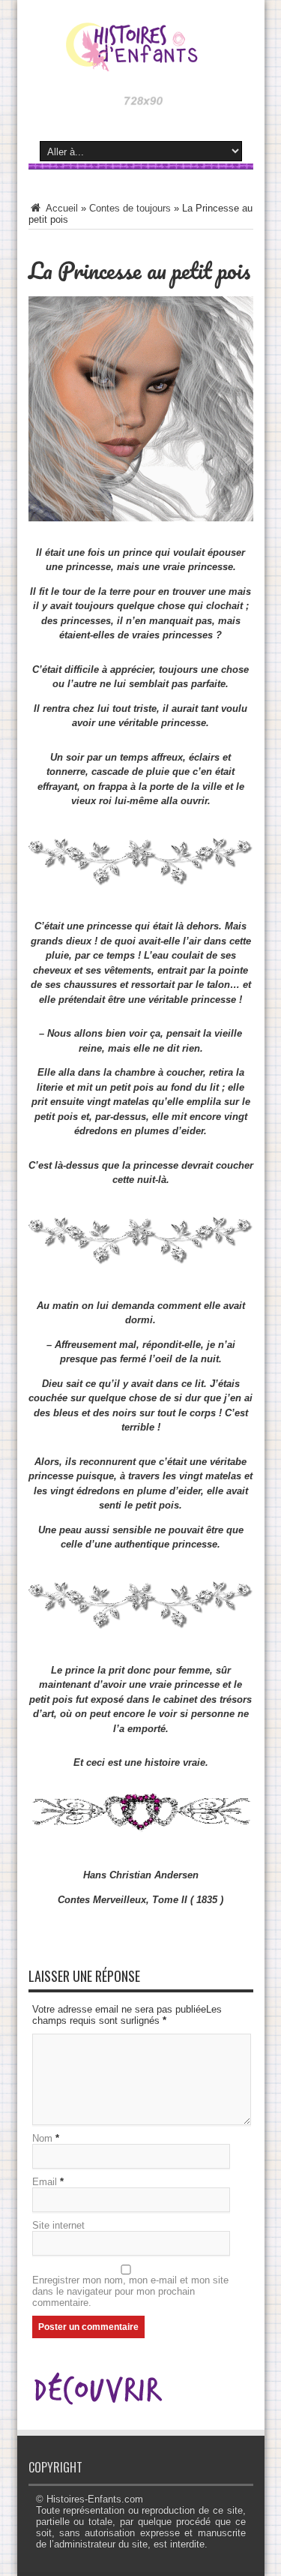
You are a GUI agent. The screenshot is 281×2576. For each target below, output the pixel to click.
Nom (42, 2138)
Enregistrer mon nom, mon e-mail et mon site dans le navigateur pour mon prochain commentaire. (130, 2291)
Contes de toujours (130, 208)
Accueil (61, 208)
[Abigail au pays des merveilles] (141, 60)
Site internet (58, 2225)
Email (45, 2182)
